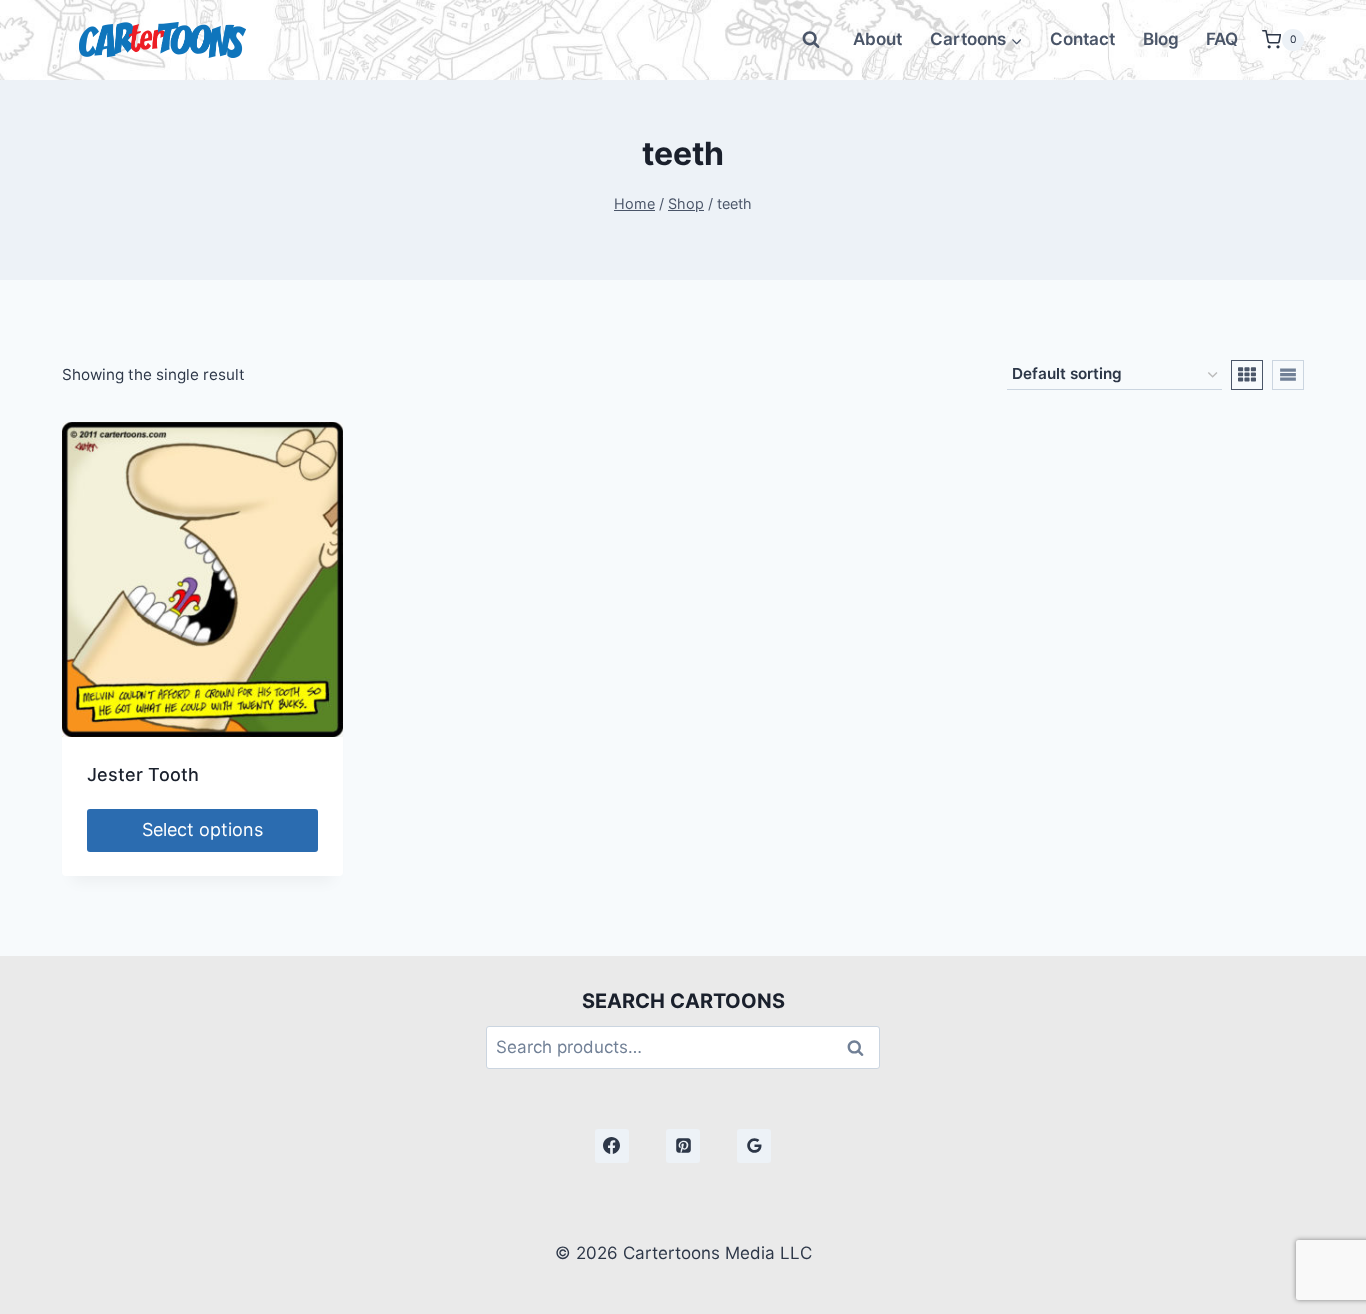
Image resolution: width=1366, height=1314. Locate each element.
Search (861, 1047)
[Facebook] (612, 1146)
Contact (1082, 39)
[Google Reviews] (754, 1146)
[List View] (1288, 375)
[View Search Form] (811, 40)
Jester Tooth (143, 774)
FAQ (1222, 39)
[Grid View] (1247, 375)
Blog (1161, 39)
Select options (202, 829)
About (877, 39)
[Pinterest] (683, 1146)
